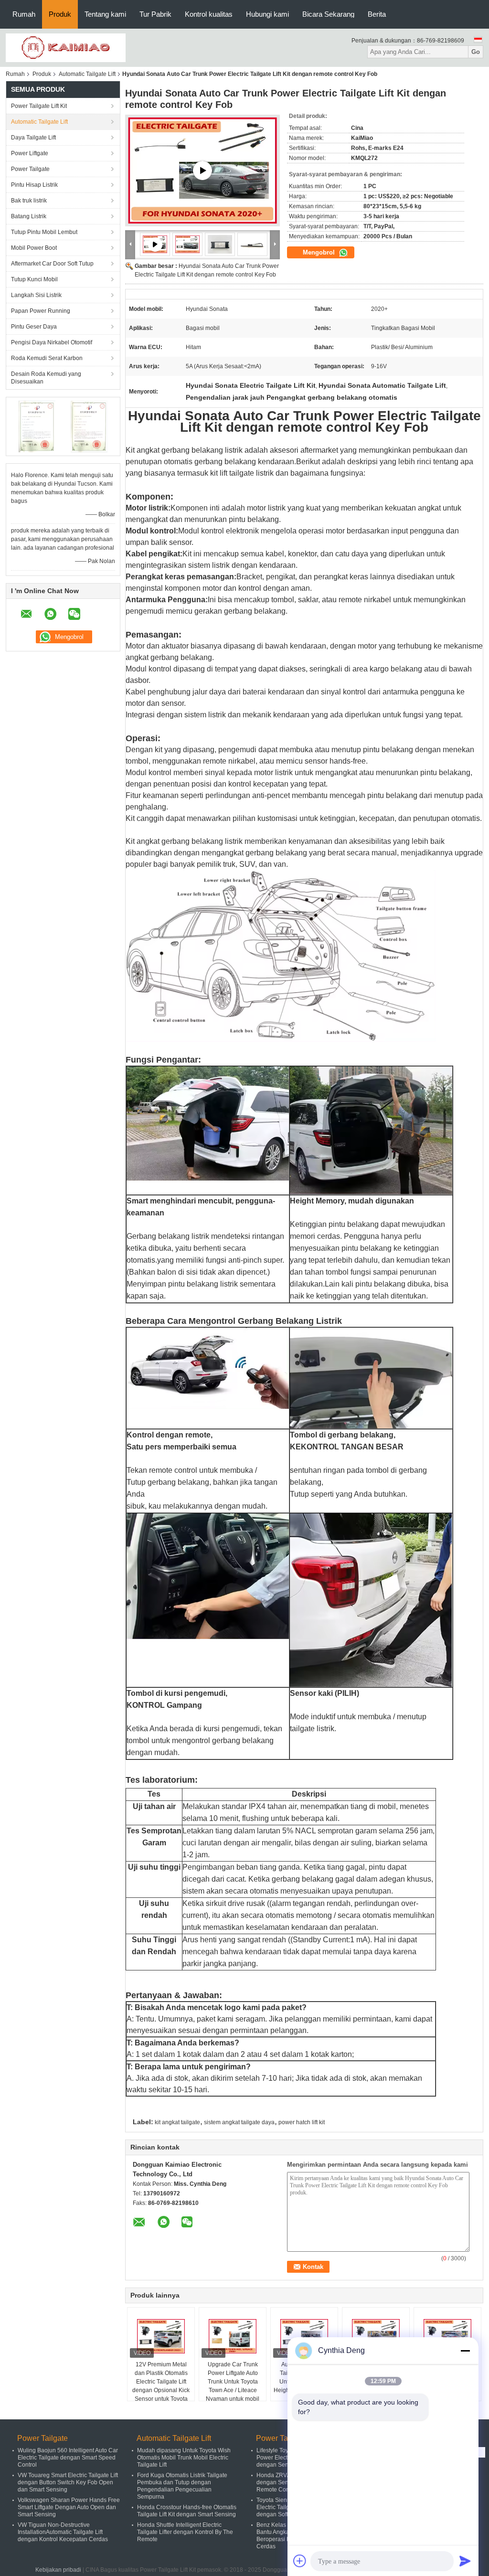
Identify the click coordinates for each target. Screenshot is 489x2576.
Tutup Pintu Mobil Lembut (44, 232)
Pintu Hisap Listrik (34, 185)
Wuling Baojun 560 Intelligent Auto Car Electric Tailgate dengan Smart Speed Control (68, 2458)
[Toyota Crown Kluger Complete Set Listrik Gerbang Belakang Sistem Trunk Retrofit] (447, 2336)
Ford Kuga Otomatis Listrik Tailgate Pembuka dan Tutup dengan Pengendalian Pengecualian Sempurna (182, 2486)
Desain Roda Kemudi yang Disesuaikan (46, 378)
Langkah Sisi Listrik (36, 295)
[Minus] (465, 2351)
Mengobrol (320, 252)
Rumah (24, 14)
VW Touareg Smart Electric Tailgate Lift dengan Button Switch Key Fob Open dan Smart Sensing (68, 2482)
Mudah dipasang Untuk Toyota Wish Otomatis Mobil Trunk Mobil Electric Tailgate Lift (184, 2458)
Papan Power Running (41, 311)
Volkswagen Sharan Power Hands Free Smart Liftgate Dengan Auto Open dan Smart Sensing (69, 2507)
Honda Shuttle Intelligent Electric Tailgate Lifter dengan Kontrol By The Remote (185, 2532)
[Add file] (300, 2561)
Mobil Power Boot (34, 248)
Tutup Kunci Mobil (34, 279)
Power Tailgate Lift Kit (39, 106)
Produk (60, 14)
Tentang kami (105, 14)
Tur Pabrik (155, 14)
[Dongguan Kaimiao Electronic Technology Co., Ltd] (66, 47)
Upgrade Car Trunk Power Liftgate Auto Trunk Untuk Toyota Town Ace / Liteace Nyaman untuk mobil (233, 2382)
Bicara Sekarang (328, 14)
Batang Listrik (29, 216)
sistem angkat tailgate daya (239, 2122)
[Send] (465, 2561)
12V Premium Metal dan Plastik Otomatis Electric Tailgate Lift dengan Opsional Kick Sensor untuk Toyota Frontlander (161, 2386)
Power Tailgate (30, 169)
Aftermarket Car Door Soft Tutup (52, 264)
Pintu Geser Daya (34, 327)
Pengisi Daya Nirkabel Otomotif (52, 342)
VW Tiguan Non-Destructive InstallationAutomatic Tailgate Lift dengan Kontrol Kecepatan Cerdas (63, 2532)
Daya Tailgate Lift (33, 138)
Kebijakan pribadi (58, 2570)
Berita (377, 14)
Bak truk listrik (29, 201)
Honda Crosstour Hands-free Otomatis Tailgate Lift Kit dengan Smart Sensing (187, 2511)
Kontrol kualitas (209, 14)
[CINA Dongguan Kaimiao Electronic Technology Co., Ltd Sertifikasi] (37, 426)
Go (476, 52)
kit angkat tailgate (177, 2122)
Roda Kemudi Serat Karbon (47, 358)
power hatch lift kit (302, 2122)
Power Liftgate (30, 153)
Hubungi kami (267, 14)
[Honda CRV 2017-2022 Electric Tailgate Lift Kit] (202, 170)
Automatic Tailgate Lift (87, 74)
